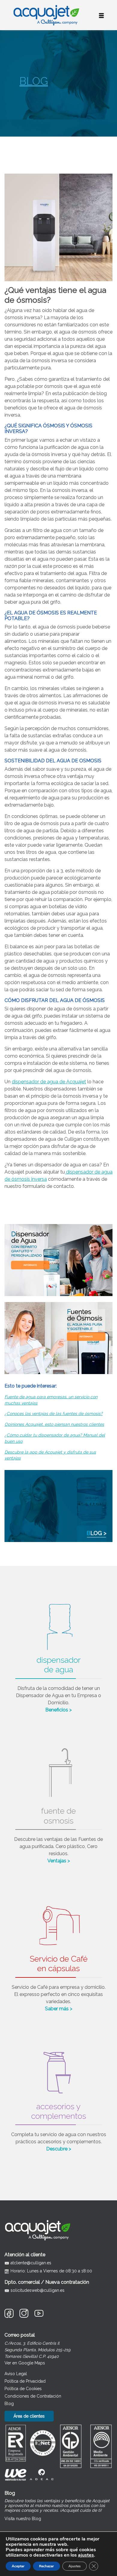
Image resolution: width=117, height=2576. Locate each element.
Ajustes (75, 2566)
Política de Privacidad (25, 2381)
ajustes (86, 2555)
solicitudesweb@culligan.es (37, 2290)
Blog (9, 2404)
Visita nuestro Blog (23, 2519)
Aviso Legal (16, 2374)
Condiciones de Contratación (33, 2396)
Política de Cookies (23, 2389)
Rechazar (46, 2566)
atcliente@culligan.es (31, 2263)
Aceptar (18, 2566)
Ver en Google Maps (25, 2363)
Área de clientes (29, 2416)
